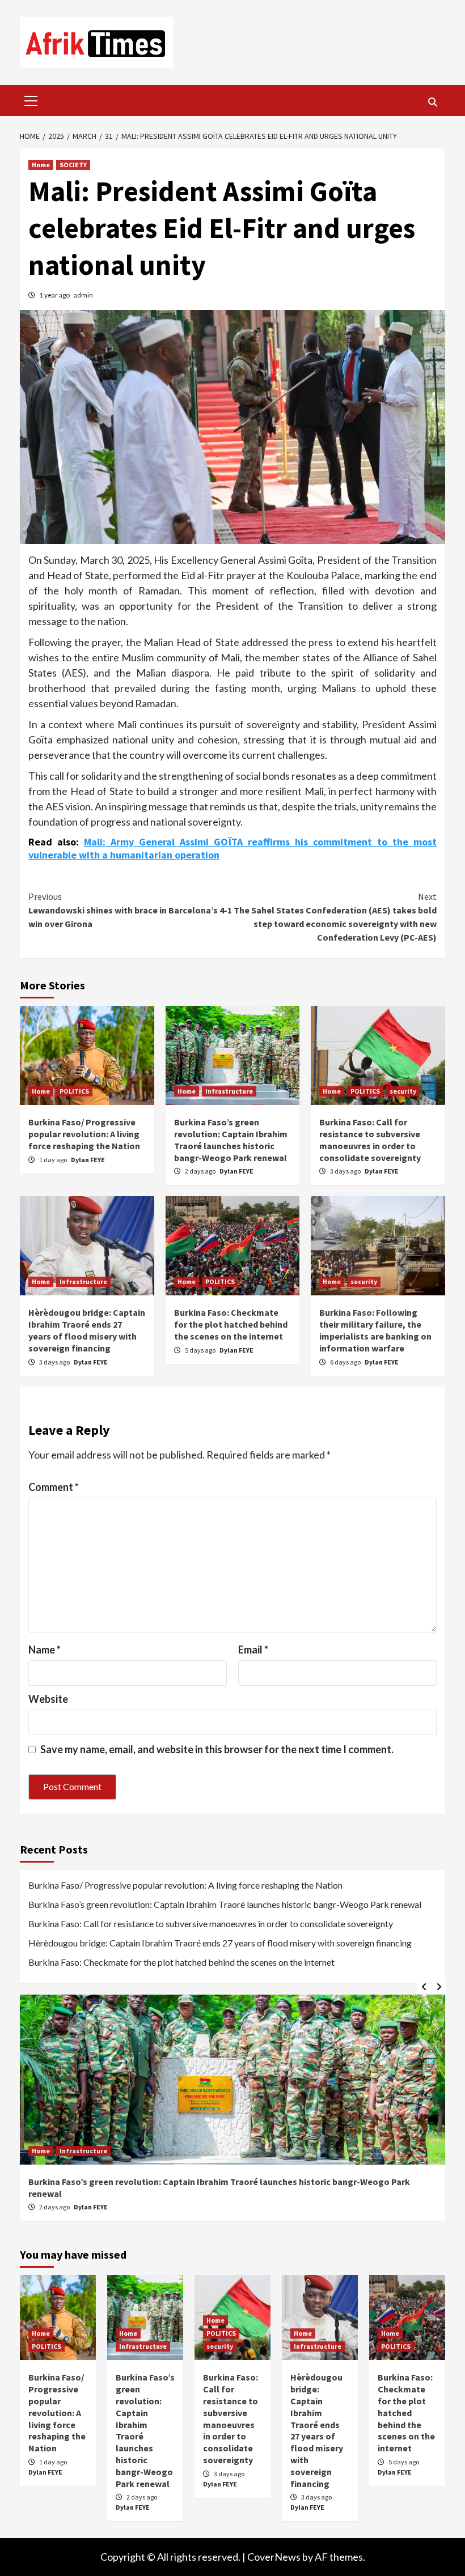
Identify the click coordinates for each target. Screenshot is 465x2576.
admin (83, 295)
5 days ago (201, 1350)
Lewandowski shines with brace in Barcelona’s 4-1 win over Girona (130, 910)
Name (45, 1650)
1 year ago (55, 295)
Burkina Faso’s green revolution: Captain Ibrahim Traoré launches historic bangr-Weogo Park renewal (231, 1140)
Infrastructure (229, 1091)
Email (253, 1650)
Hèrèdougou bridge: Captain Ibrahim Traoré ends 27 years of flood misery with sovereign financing (87, 1330)
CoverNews (274, 2557)
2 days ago (201, 1171)
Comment (54, 1487)
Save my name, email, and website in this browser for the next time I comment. (217, 1749)
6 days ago (346, 1362)
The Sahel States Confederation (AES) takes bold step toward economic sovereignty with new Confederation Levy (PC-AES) (335, 917)
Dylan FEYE (88, 1160)
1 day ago (54, 1160)
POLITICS (74, 1091)
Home (41, 165)
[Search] (432, 102)
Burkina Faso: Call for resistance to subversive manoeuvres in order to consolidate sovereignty (370, 1140)
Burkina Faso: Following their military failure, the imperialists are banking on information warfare (375, 1330)
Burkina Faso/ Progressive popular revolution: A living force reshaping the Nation (84, 1134)
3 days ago (346, 1171)
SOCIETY (73, 165)
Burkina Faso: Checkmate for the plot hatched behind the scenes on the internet (231, 1324)
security (403, 1091)
